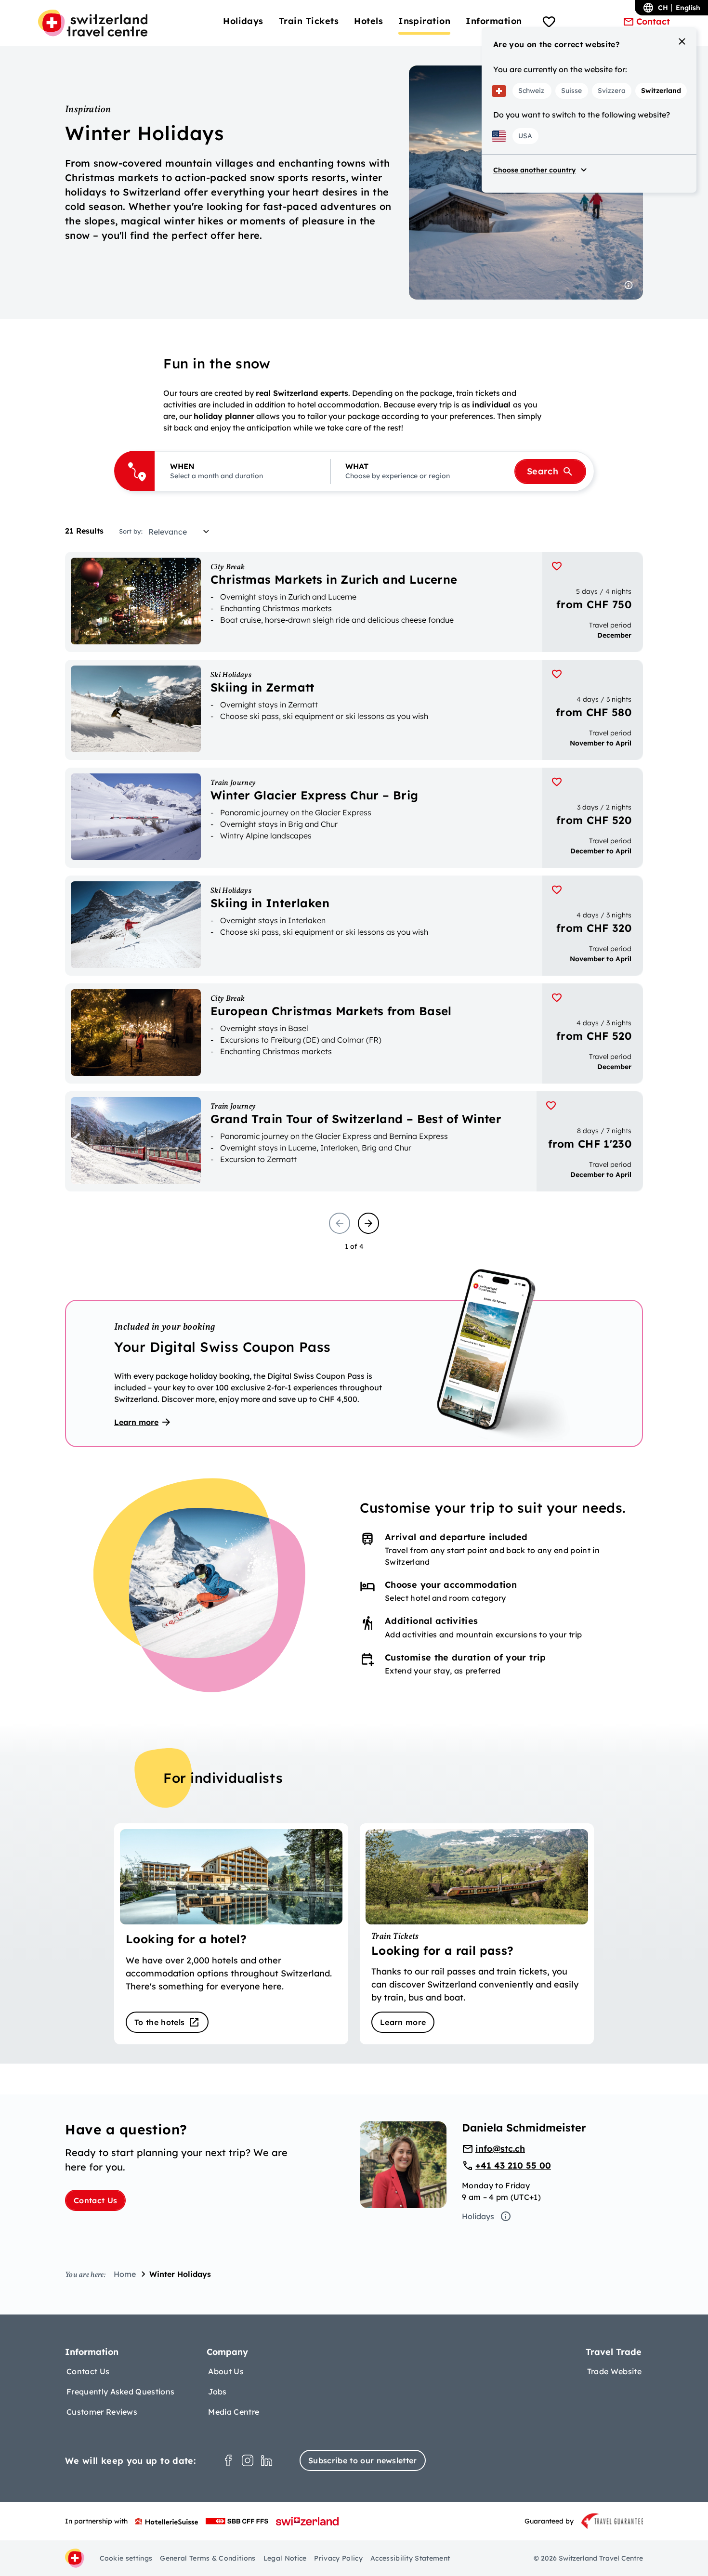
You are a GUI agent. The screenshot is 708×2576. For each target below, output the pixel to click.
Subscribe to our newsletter (363, 2460)
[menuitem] (243, 21)
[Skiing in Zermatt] (354, 710)
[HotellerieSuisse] (167, 2521)
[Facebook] (228, 2460)
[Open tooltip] (629, 285)
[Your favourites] (549, 23)
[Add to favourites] (557, 566)
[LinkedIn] (267, 2460)
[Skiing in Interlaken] (354, 926)
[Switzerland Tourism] (307, 2521)
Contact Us (95, 2200)
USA (525, 136)
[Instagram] (248, 2460)
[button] (242, 471)
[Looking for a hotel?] (231, 1934)
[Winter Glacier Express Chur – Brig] (354, 818)
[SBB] (237, 2521)
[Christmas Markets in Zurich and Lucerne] (354, 602)
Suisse (571, 91)
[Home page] (93, 23)
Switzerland (661, 91)
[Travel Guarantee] (612, 2521)
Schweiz (531, 91)
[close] (682, 41)
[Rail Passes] (477, 1934)
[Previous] (340, 1223)
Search (543, 471)
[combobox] (182, 532)
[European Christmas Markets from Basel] (354, 1033)
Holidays (478, 2216)
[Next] (368, 1223)
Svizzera (612, 91)
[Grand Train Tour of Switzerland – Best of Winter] (354, 1141)
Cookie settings (126, 2558)
